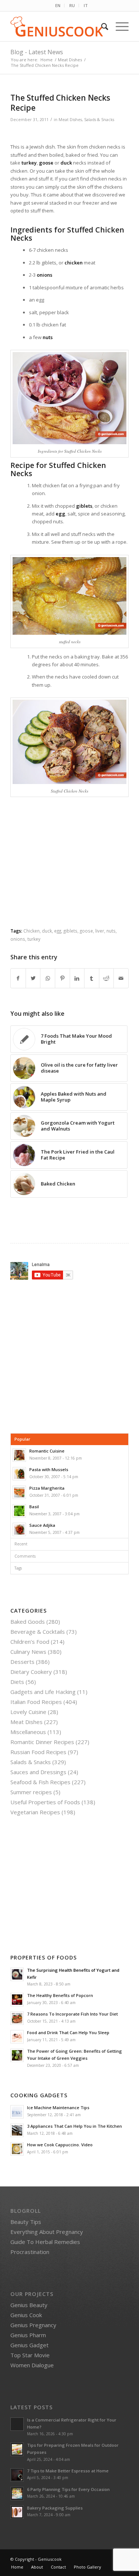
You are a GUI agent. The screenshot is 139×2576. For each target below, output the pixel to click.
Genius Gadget (29, 2345)
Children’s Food (30, 1642)
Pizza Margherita (47, 1488)
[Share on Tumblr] (92, 978)
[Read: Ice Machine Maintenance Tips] (17, 2112)
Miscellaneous (28, 1732)
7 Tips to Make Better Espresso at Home (68, 2471)
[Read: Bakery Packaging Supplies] (17, 2512)
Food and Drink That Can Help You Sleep (68, 2032)
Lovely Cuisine (28, 1712)
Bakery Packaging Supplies (55, 2508)
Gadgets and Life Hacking (43, 1692)
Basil (34, 1507)
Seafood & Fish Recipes (40, 1782)
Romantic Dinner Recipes (42, 1742)
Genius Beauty (29, 2305)
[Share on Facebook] (18, 978)
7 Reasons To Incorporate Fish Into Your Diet (72, 2014)
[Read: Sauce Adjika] (19, 1529)
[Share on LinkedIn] (77, 978)
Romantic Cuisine (47, 1451)
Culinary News (28, 1652)
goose (86, 931)
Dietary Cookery (31, 1672)
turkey (34, 939)
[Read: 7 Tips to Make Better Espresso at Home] (17, 2475)
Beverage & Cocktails (38, 1632)
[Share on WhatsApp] (48, 978)
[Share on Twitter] (33, 978)
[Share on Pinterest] (62, 978)
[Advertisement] (73, 869)
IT (86, 5)
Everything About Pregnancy (47, 2232)
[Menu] (118, 26)
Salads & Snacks (99, 120)
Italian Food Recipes (36, 1702)
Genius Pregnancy (33, 2325)
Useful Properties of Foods (45, 1802)
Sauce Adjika (42, 1525)
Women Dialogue (32, 2365)
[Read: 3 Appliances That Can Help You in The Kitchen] (17, 2130)
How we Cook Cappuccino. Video (60, 2145)
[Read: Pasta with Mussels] (19, 1474)
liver (100, 931)
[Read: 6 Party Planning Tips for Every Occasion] (17, 2494)
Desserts (22, 1662)
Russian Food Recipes (38, 1752)
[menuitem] (58, 6)
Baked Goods (28, 1622)
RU (72, 5)
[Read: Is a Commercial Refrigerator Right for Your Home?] (17, 2424)
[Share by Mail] (121, 978)
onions (18, 939)
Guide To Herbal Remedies (45, 2242)
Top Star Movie (30, 2355)
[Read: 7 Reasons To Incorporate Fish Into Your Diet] (17, 2018)
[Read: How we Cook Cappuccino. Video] (17, 2149)
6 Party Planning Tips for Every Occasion (68, 2489)
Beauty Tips (26, 2222)
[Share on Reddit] (107, 978)
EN (58, 5)
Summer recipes (31, 1792)
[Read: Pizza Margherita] (19, 1492)
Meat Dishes (70, 120)
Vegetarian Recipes (35, 1812)
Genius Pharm (28, 2335)
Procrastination (30, 2252)
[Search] (101, 26)
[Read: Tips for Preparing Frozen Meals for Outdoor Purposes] (17, 2449)
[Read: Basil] (19, 1511)
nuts (111, 931)
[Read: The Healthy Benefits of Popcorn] (17, 2000)
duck (47, 931)
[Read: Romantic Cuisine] (19, 1455)
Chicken (32, 931)
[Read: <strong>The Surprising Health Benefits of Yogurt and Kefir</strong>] (17, 1974)
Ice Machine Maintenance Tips (58, 2107)
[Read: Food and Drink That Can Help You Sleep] (17, 2037)
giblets (70, 931)
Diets (17, 1682)
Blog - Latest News (37, 52)
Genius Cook (26, 2315)
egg (58, 931)
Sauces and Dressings (38, 1772)
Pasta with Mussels (49, 1469)
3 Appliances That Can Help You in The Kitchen (75, 2126)
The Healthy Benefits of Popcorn (60, 1995)
